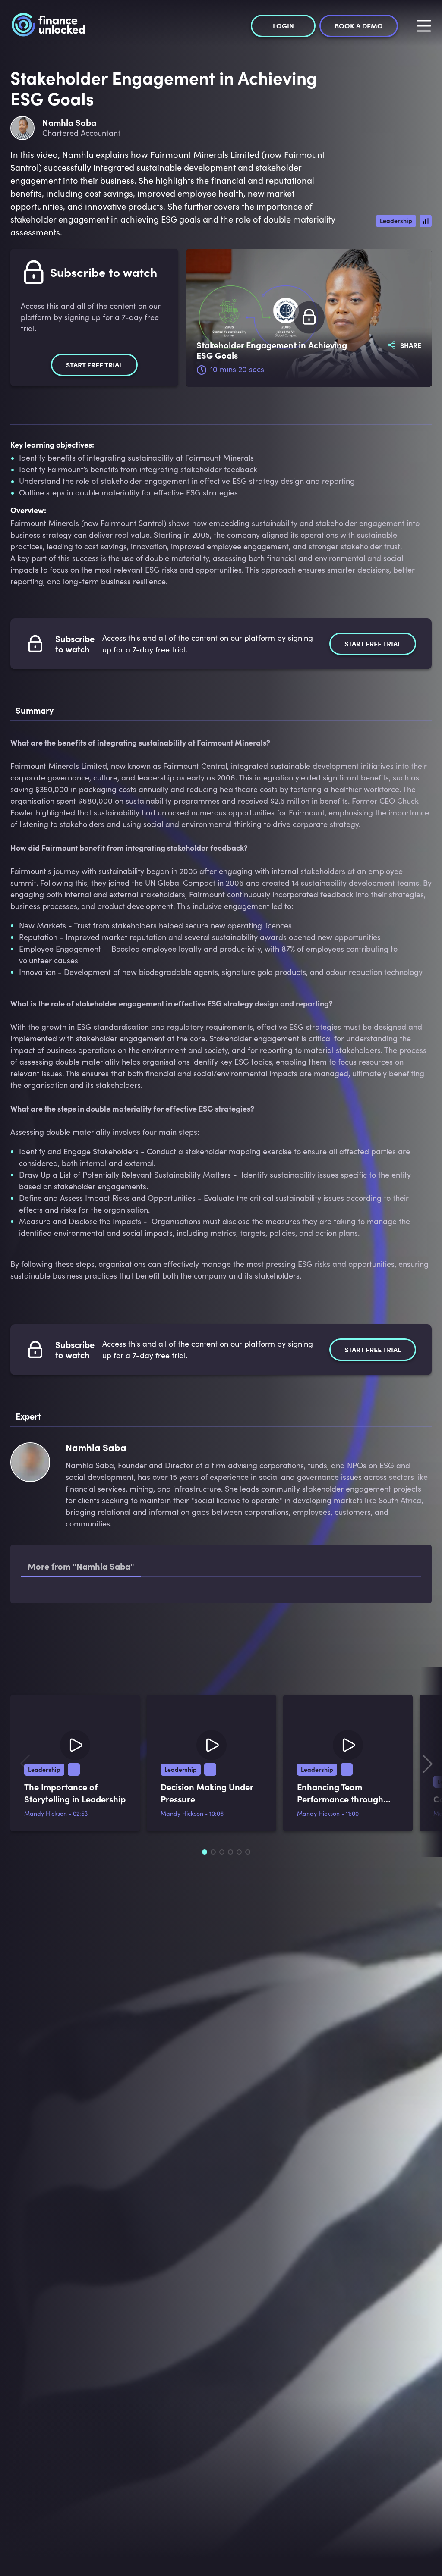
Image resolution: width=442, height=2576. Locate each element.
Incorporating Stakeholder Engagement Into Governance (156, 1640)
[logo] (48, 26)
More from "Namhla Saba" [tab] (81, 1566)
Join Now (221, 2231)
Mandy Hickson (46, 1907)
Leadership (396, 220)
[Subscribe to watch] (309, 318)
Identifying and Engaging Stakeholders (128, 1673)
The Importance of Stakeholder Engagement (136, 1606)
